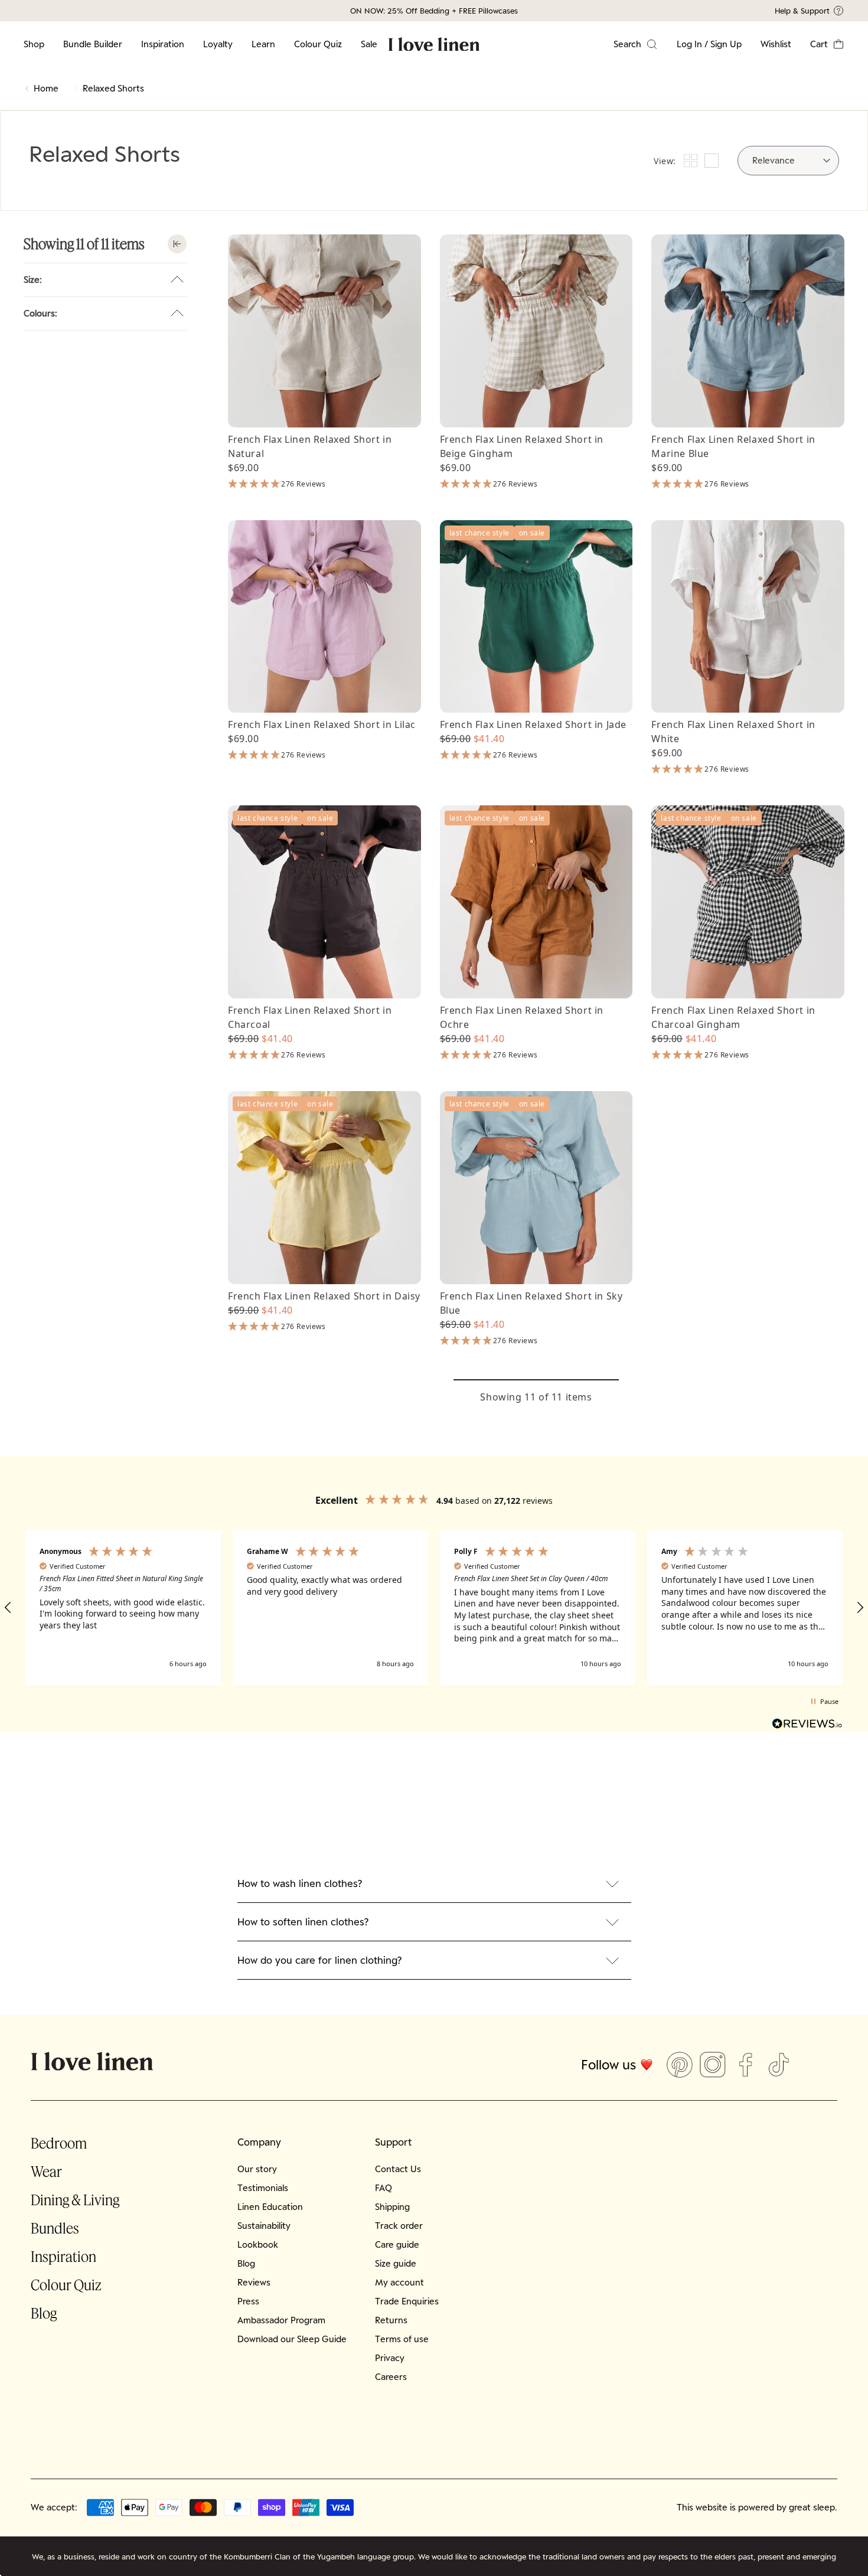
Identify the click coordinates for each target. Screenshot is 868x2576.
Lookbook (258, 2244)
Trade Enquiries (407, 2301)
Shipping (392, 2207)
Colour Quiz (318, 44)
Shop (34, 44)
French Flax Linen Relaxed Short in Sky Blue (531, 1303)
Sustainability (264, 2226)
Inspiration (163, 44)
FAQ (384, 2188)
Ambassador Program (281, 2320)
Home (46, 88)
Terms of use (402, 2339)
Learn (263, 44)
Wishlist (776, 44)
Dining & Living (75, 2200)
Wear (46, 2171)
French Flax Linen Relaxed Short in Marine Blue (733, 446)
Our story (257, 2169)
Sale (369, 44)
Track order (399, 2226)
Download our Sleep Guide (292, 2339)
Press (248, 2301)
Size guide (396, 2263)
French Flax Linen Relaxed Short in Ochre (522, 1017)
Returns (391, 2320)
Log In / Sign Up (709, 44)
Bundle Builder (93, 44)
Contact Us (398, 2169)
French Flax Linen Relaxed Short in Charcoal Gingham (733, 1017)
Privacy (390, 2358)
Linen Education (270, 2207)
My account (399, 2282)
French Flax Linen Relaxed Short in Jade (533, 724)
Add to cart (324, 407)
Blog (44, 2313)
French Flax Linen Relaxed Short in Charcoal (310, 1017)
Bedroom (59, 2143)
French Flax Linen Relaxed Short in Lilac (322, 724)
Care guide (397, 2244)
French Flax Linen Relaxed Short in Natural (310, 446)
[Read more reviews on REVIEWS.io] (807, 1725)
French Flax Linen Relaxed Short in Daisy (324, 1296)
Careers (391, 2377)
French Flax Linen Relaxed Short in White (733, 732)
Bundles (55, 2228)
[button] (827, 44)
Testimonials (263, 2188)
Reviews (254, 2282)
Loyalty (218, 44)
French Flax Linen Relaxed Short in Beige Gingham (522, 446)
